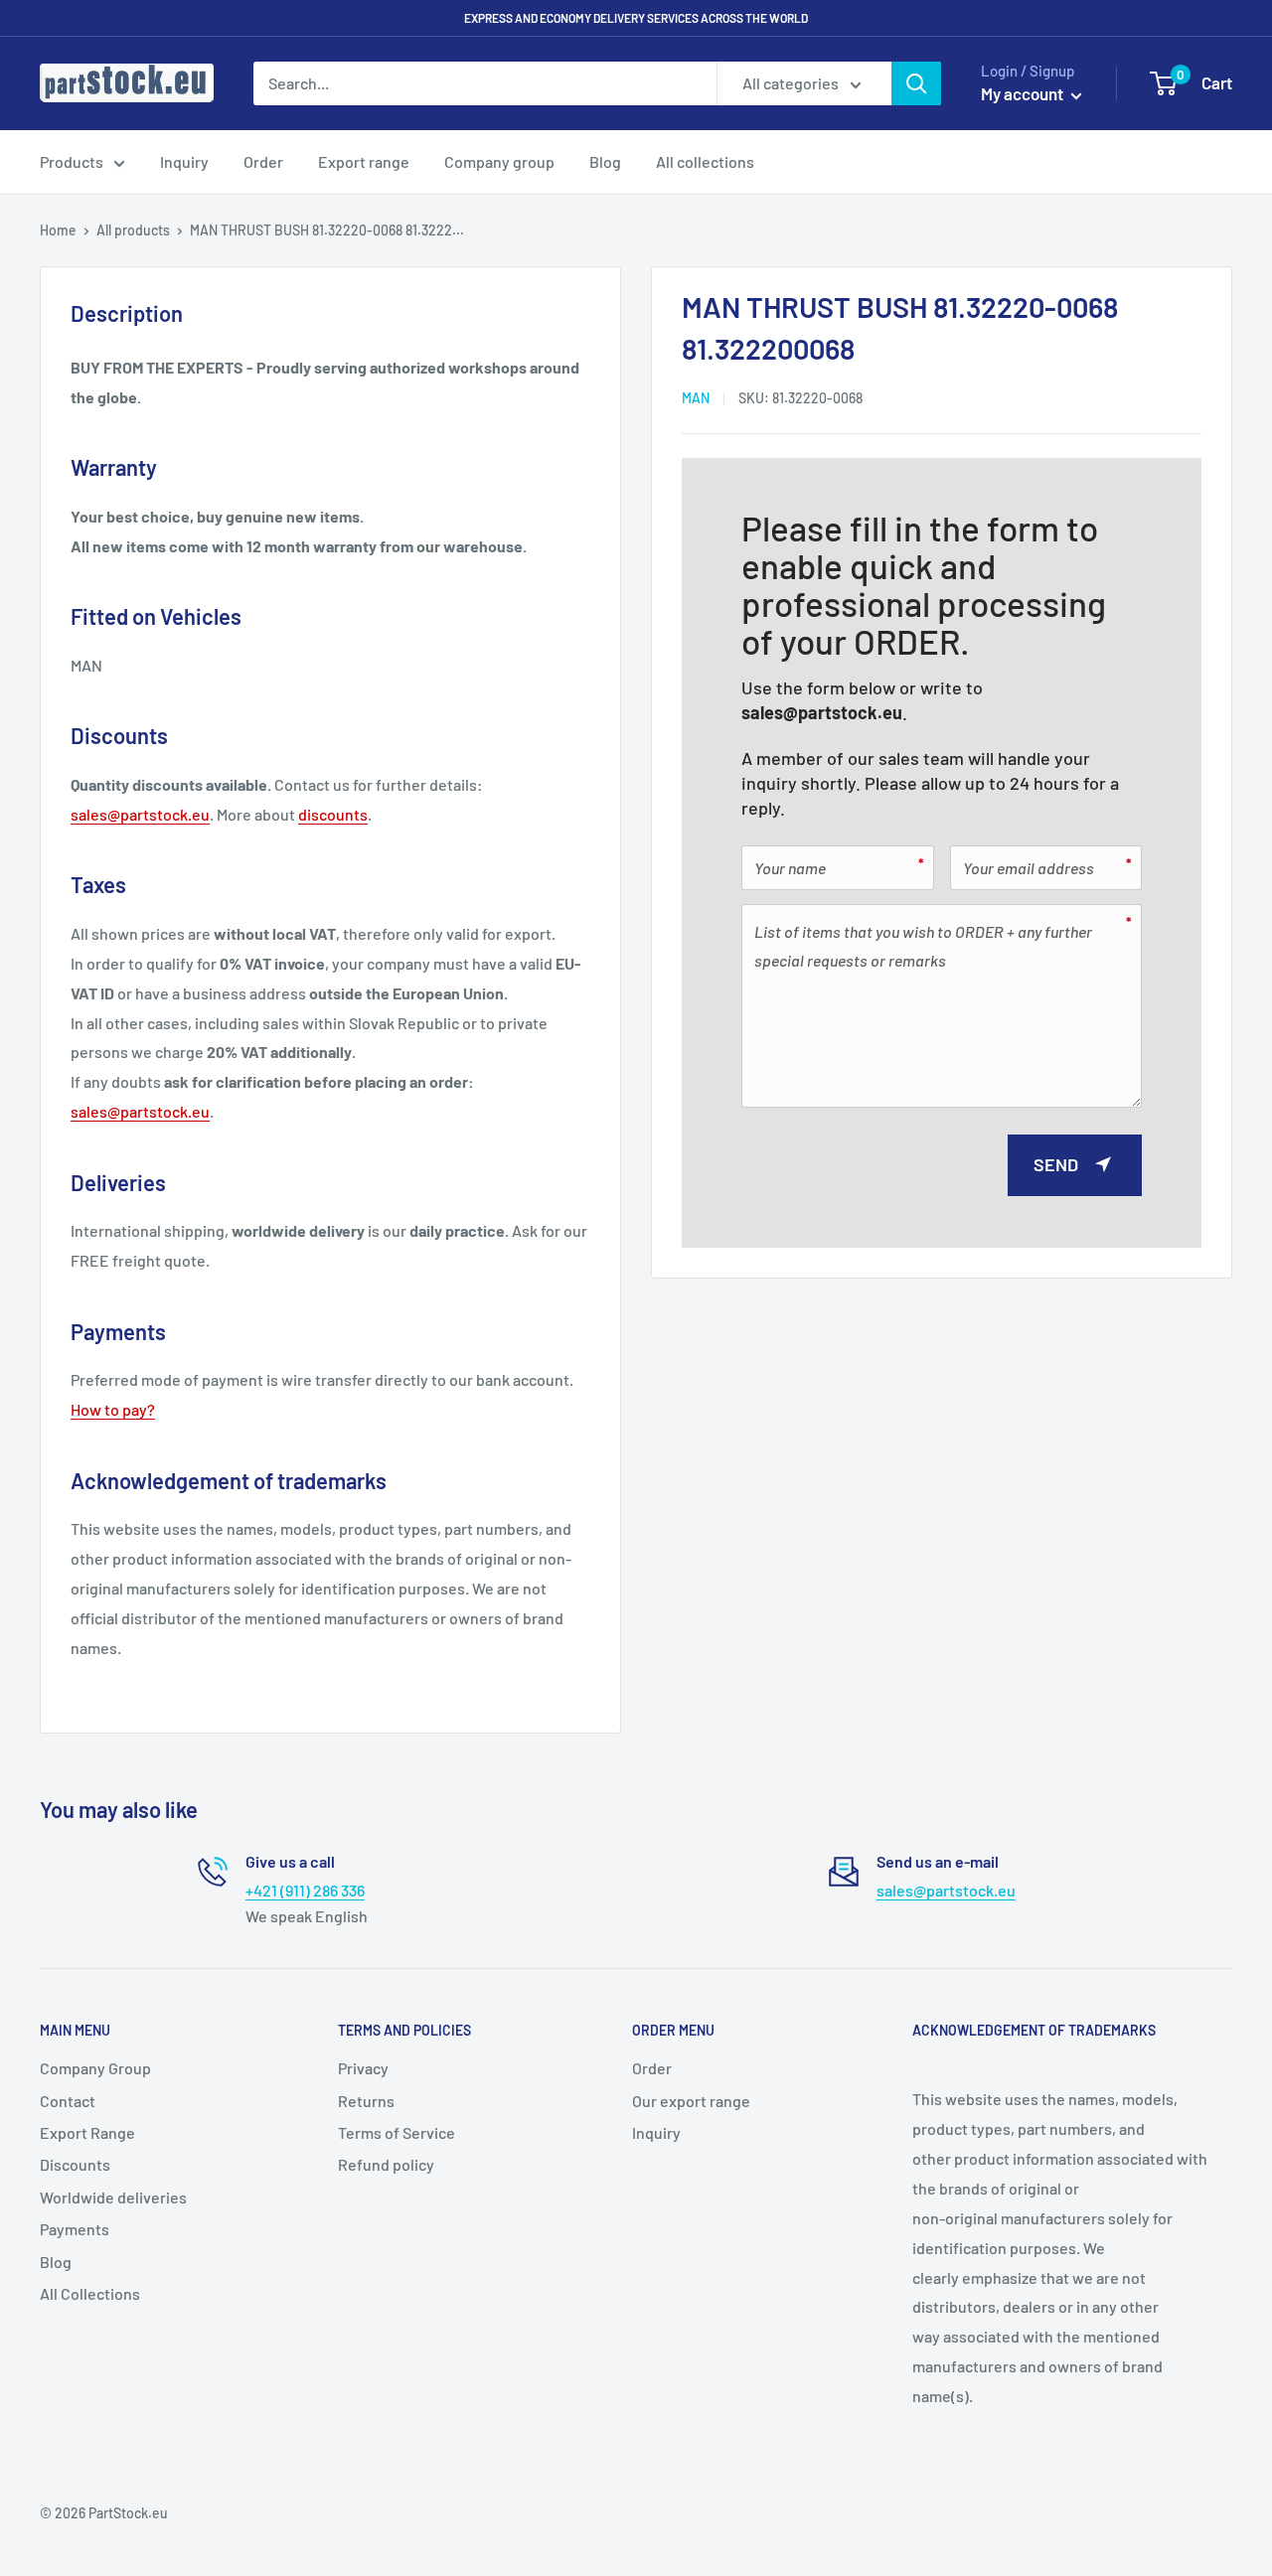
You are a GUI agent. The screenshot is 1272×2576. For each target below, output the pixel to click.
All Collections (90, 2293)
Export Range (87, 2132)
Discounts (75, 2164)
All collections (705, 161)
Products (72, 161)
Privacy (363, 2068)
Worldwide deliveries (113, 2197)
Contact (68, 2101)
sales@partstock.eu (822, 711)
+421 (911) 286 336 (305, 1890)
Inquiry (184, 161)
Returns (366, 2101)
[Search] (916, 83)
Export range (364, 161)
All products (133, 230)
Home (58, 230)
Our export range (691, 2101)
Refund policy (386, 2164)
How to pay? (113, 1409)
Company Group (95, 2068)
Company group (499, 161)
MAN (696, 398)
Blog (605, 161)
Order (263, 161)
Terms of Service (397, 2132)
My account (1024, 93)
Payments (75, 2229)
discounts (333, 814)
